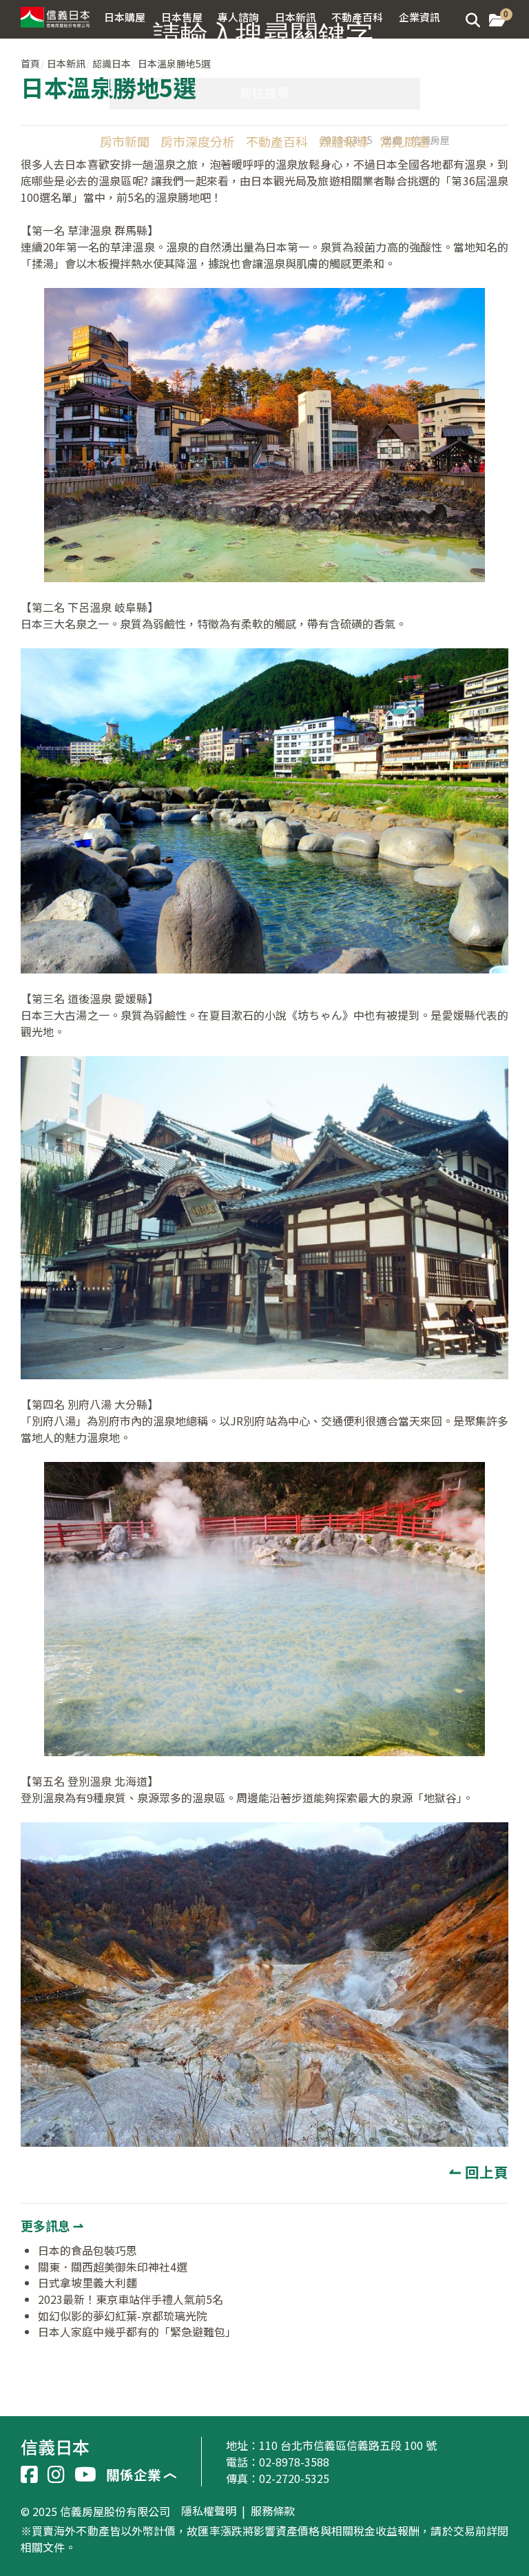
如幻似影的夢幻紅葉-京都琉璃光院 (123, 2316)
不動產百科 (277, 141)
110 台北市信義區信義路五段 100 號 (348, 2445)
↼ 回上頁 (479, 2172)
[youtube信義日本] (85, 2475)
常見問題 (404, 141)
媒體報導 (344, 141)
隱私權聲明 (209, 2511)
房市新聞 (125, 141)
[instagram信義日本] (56, 2475)
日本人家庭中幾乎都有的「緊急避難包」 (137, 2331)
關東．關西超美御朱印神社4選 (113, 2267)
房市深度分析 (198, 141)
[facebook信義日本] (29, 2475)
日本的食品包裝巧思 (87, 2250)
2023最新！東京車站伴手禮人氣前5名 (131, 2299)
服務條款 (273, 2511)
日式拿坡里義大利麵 (87, 2283)
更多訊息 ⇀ (52, 2225)
